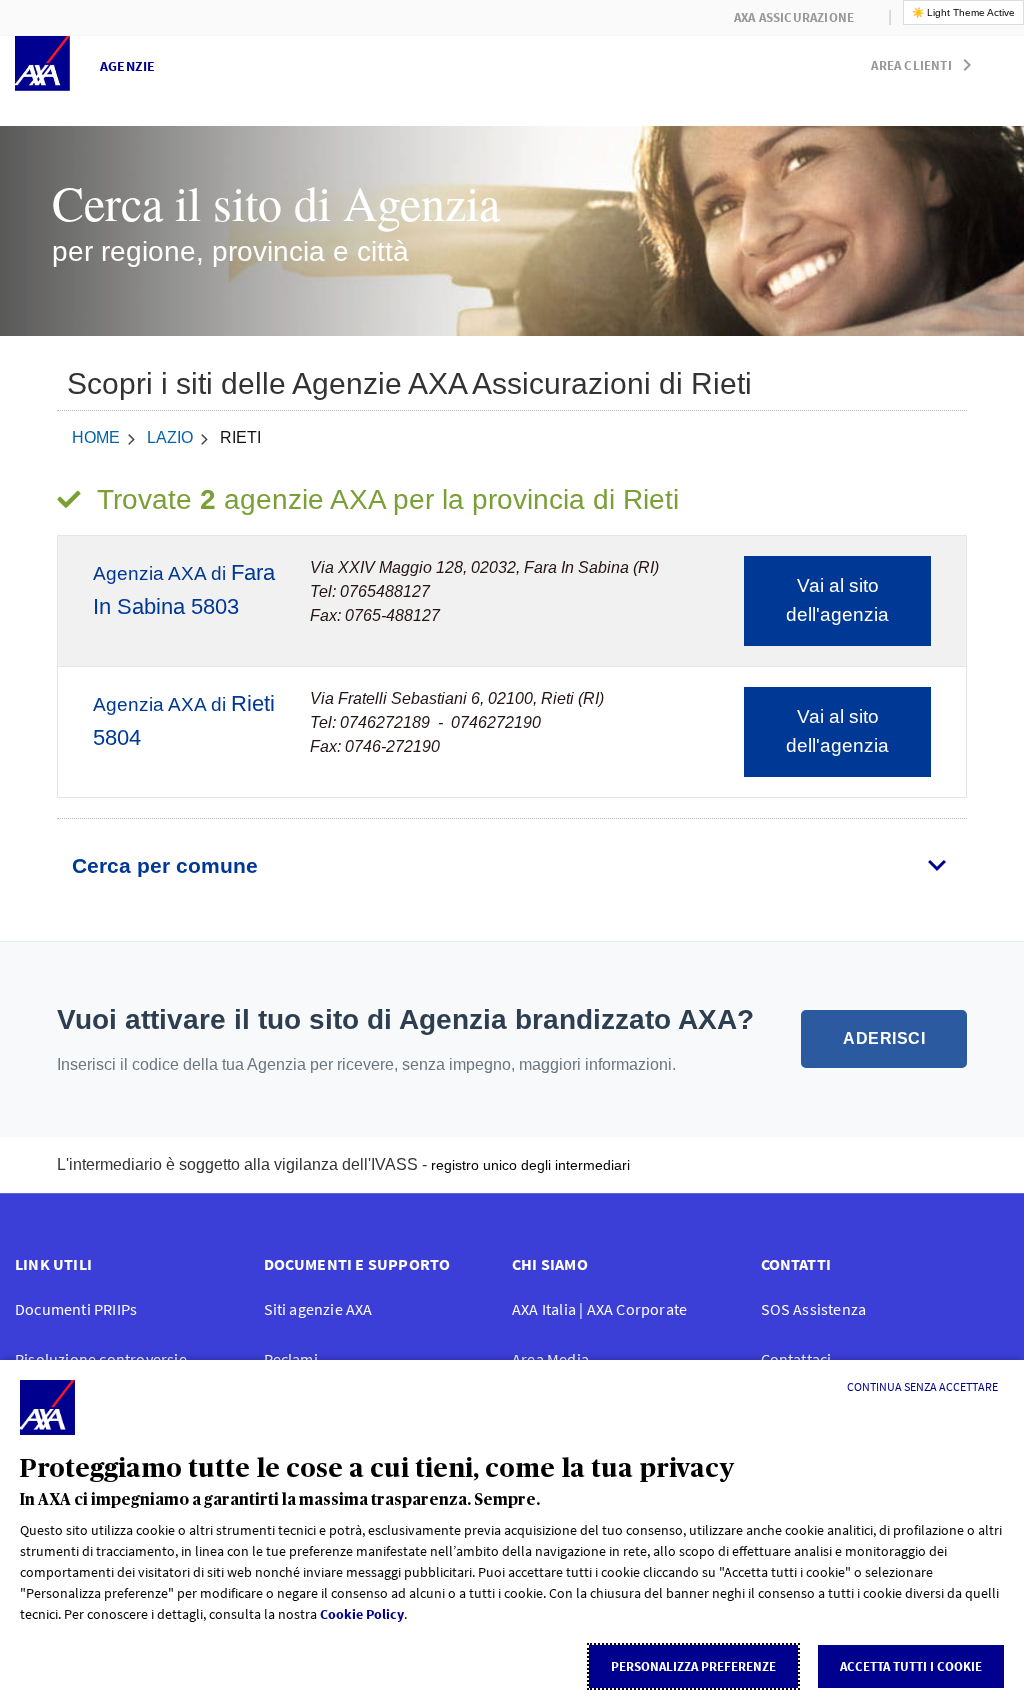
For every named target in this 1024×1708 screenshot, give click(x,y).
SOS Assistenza (814, 1309)
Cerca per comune (165, 865)
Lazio (170, 437)
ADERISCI (884, 1038)
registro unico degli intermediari (530, 1165)
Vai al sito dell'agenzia (837, 600)
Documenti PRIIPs (76, 1309)
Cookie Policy (362, 1614)
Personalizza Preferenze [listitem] (693, 1666)
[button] (925, 61)
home (96, 437)
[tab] (512, 866)
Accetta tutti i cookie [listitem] (911, 1666)
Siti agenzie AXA (318, 1309)
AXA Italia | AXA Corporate (599, 1309)
